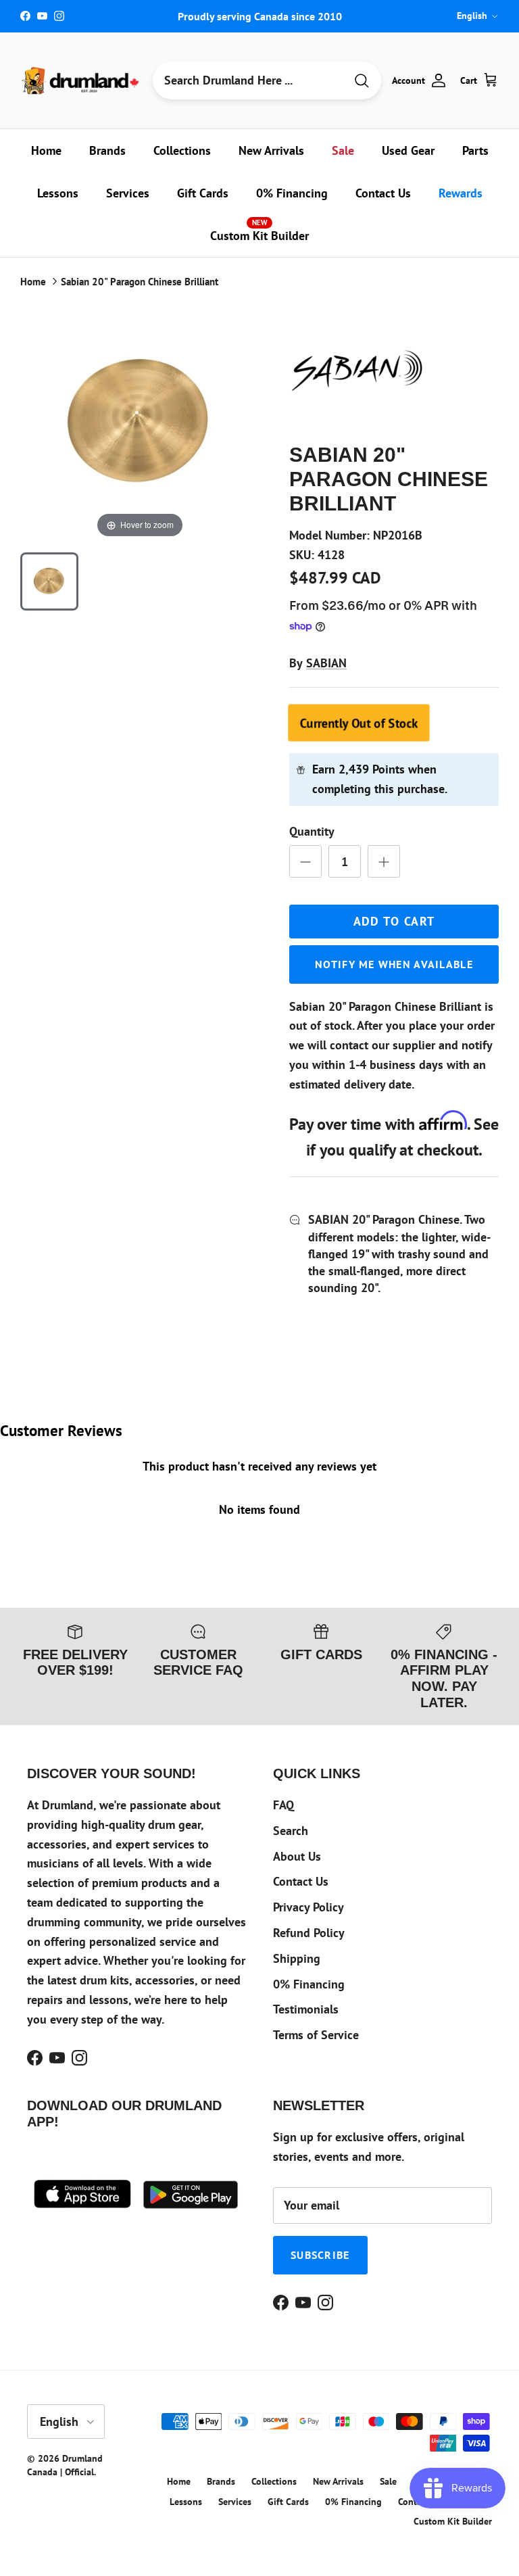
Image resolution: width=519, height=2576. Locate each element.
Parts (475, 150)
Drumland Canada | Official (65, 2465)
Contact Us (383, 193)
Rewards (461, 193)
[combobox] (249, 80)
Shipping (297, 1958)
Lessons (58, 193)
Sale (343, 150)
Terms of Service (316, 2035)
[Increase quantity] (384, 861)
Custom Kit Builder (259, 231)
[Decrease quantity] (305, 861)
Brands (107, 150)
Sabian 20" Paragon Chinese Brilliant (140, 282)
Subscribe (320, 2255)
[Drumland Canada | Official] (81, 80)
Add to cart (394, 921)
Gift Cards (203, 193)
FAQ (283, 1805)
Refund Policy (309, 1933)
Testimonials (306, 2009)
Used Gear (408, 150)
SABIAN (326, 663)
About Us (297, 1856)
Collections (182, 150)
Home (46, 150)
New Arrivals (271, 150)
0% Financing (292, 193)
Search (291, 1831)
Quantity (312, 831)
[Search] (362, 81)
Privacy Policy (308, 1907)
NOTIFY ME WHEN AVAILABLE (394, 964)
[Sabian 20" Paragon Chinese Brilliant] (49, 581)
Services (128, 193)
